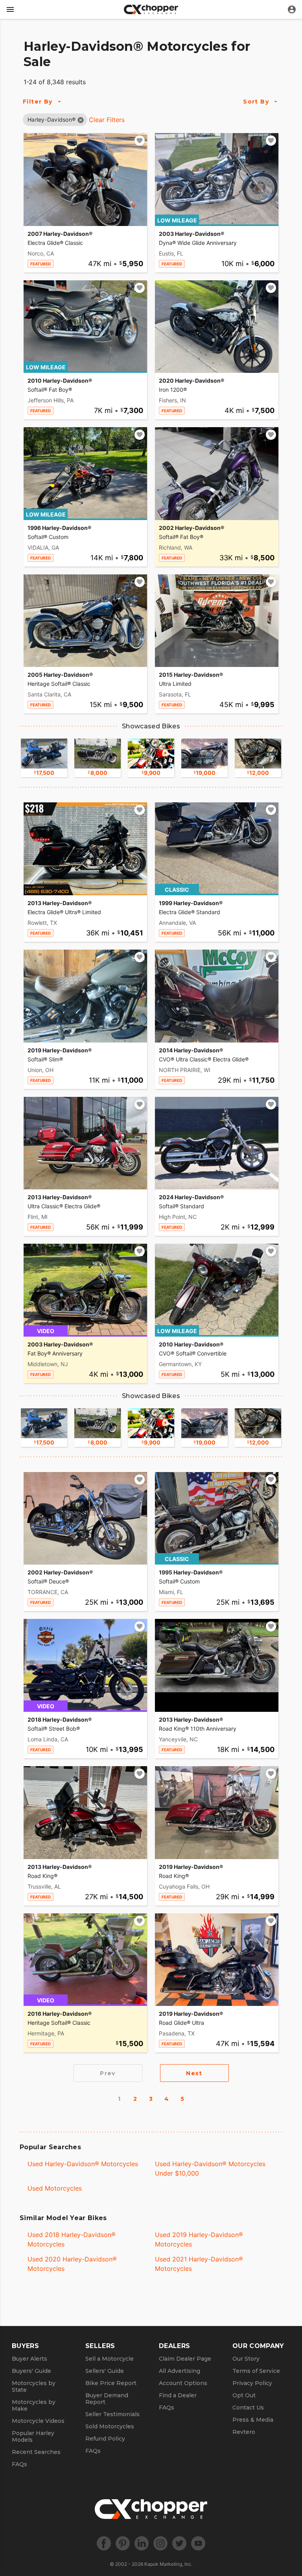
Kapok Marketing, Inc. (168, 2564)
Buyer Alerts (29, 2359)
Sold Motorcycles (110, 2426)
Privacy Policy (252, 2383)
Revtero (244, 2432)
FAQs (19, 2464)
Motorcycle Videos (38, 2421)
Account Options (183, 2383)
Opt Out (244, 2395)
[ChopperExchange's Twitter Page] (179, 2543)
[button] (52, 119)
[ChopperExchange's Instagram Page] (160, 2543)
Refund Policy (105, 2439)
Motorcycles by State (34, 2386)
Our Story (246, 2359)
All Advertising (180, 2371)
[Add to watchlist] (140, 141)
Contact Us (248, 2407)
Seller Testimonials (112, 2414)
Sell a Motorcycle (110, 2359)
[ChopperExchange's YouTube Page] (198, 2543)
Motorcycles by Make (34, 2405)
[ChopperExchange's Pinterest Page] (123, 2543)
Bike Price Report (111, 2383)
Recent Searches (36, 2452)
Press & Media (253, 2420)
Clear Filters (107, 120)
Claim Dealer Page (185, 2359)
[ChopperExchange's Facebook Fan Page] (104, 2543)
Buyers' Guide (31, 2371)
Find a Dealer (178, 2395)
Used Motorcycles (55, 2188)
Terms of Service (256, 2371)
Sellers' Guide (105, 2371)
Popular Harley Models (33, 2436)
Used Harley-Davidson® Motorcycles (83, 2164)
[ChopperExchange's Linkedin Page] (142, 2543)
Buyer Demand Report (107, 2399)
